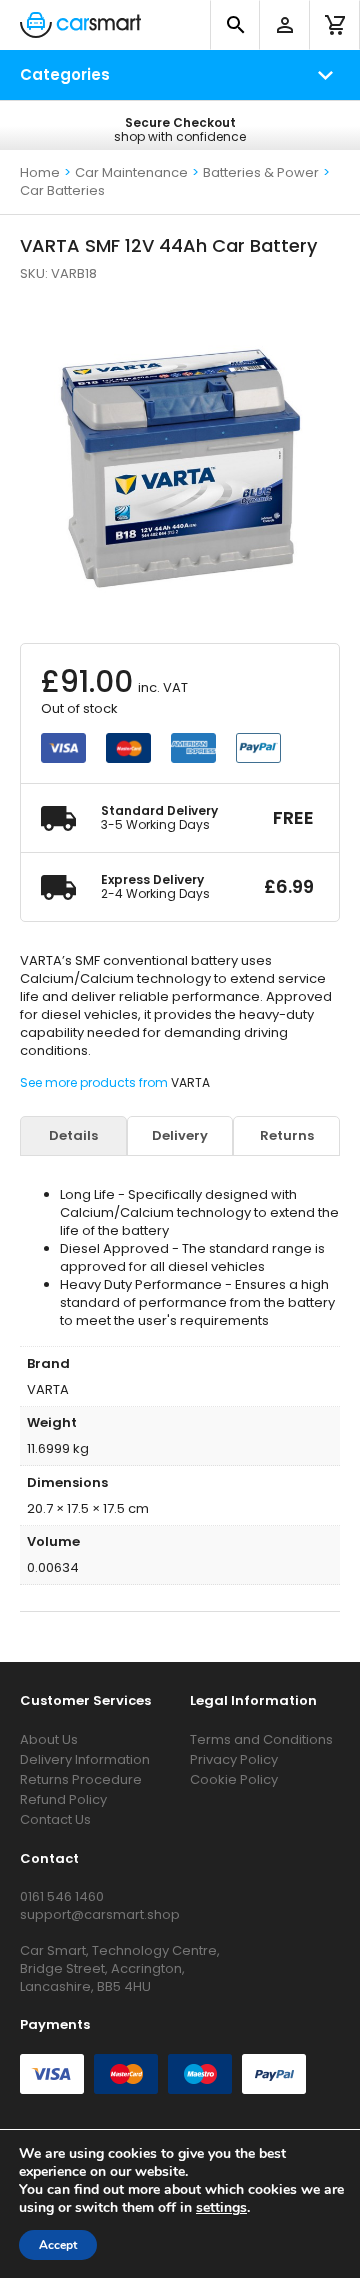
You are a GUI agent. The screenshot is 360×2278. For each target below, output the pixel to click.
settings (221, 2208)
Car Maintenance (131, 172)
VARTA (190, 1082)
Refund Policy (63, 1799)
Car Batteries (62, 190)
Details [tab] (73, 1136)
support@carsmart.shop (100, 1914)
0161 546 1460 (62, 1896)
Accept (58, 2245)
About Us (49, 1739)
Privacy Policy (234, 1759)
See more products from (95, 1082)
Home (40, 172)
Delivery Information (85, 1759)
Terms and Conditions (261, 1739)
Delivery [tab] (180, 1136)
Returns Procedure (81, 1779)
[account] (285, 25)
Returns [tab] (287, 1136)
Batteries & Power (261, 172)
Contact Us (55, 1819)
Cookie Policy (234, 1779)
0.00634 (53, 1567)
